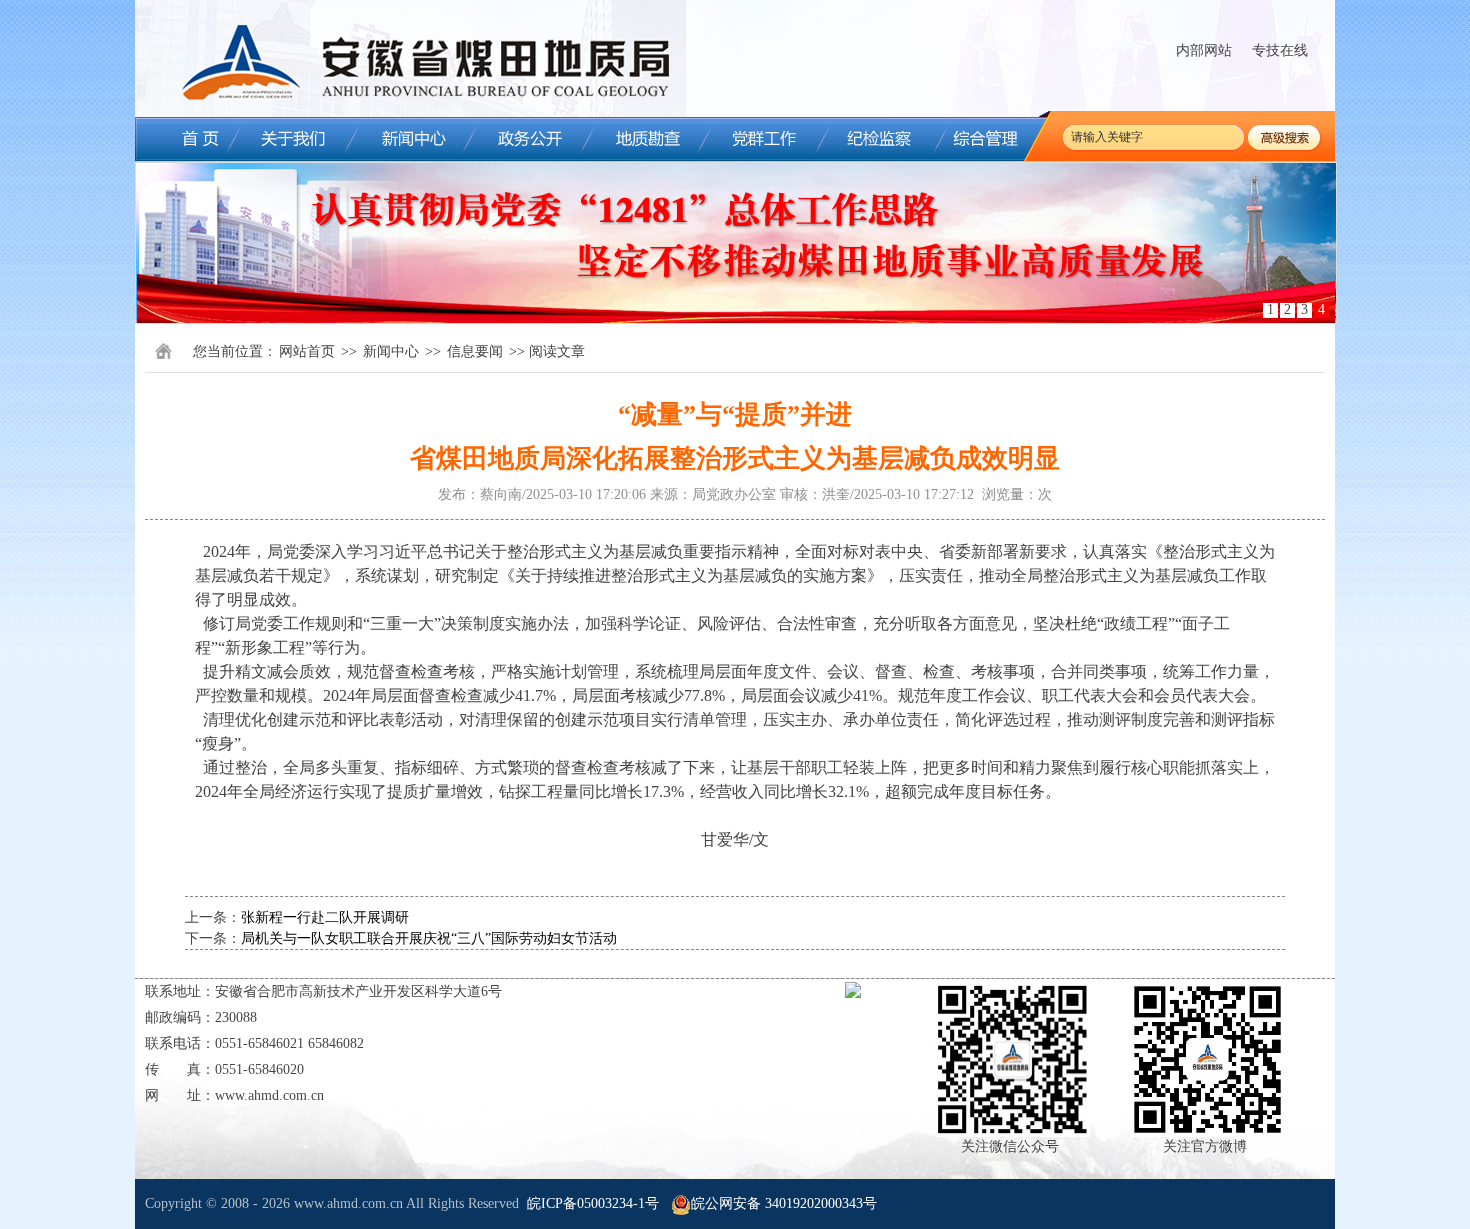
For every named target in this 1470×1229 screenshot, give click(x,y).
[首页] (185, 139)
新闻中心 (391, 351)
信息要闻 (475, 351)
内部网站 (1204, 50)
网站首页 (307, 351)
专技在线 (1280, 50)
